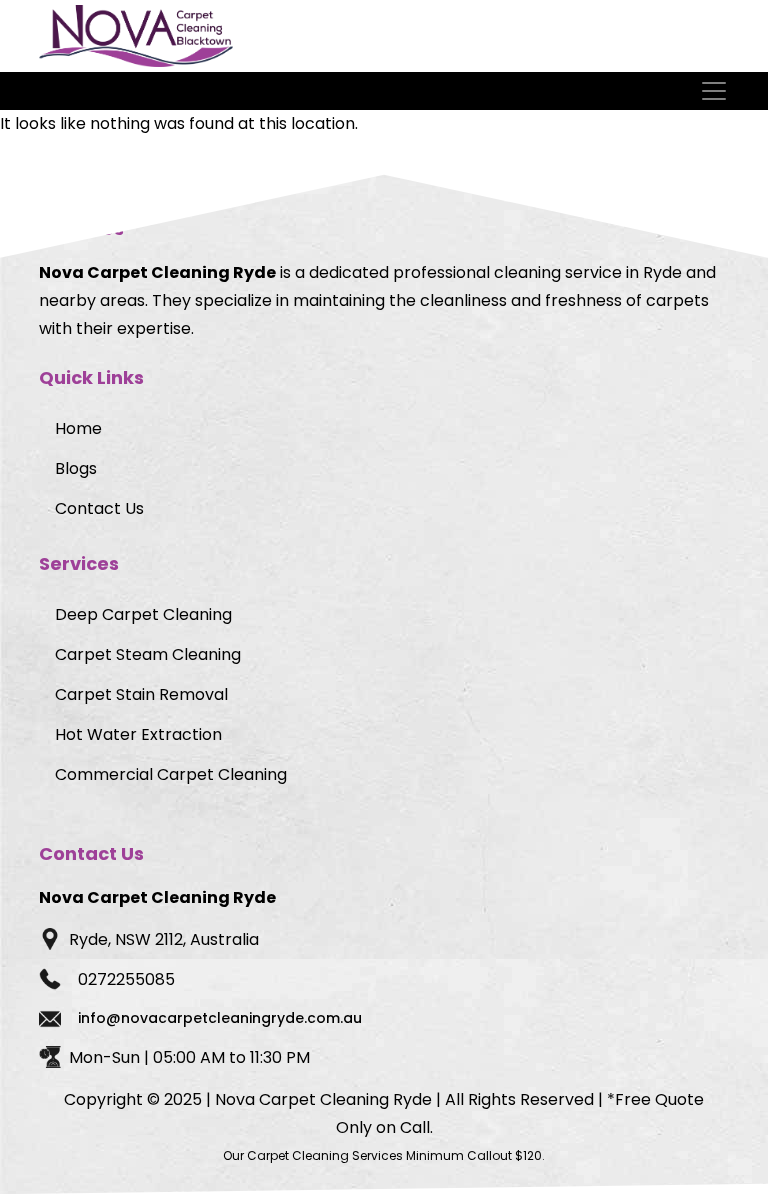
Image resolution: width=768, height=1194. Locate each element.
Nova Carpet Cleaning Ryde (323, 1099)
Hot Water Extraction (138, 734)
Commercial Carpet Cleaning (171, 774)
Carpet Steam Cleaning (148, 654)
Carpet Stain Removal (141, 694)
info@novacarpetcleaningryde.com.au (220, 1018)
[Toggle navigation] (715, 91)
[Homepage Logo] (136, 36)
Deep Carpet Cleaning (143, 614)
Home (78, 428)
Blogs (76, 468)
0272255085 (126, 979)
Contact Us (99, 508)
